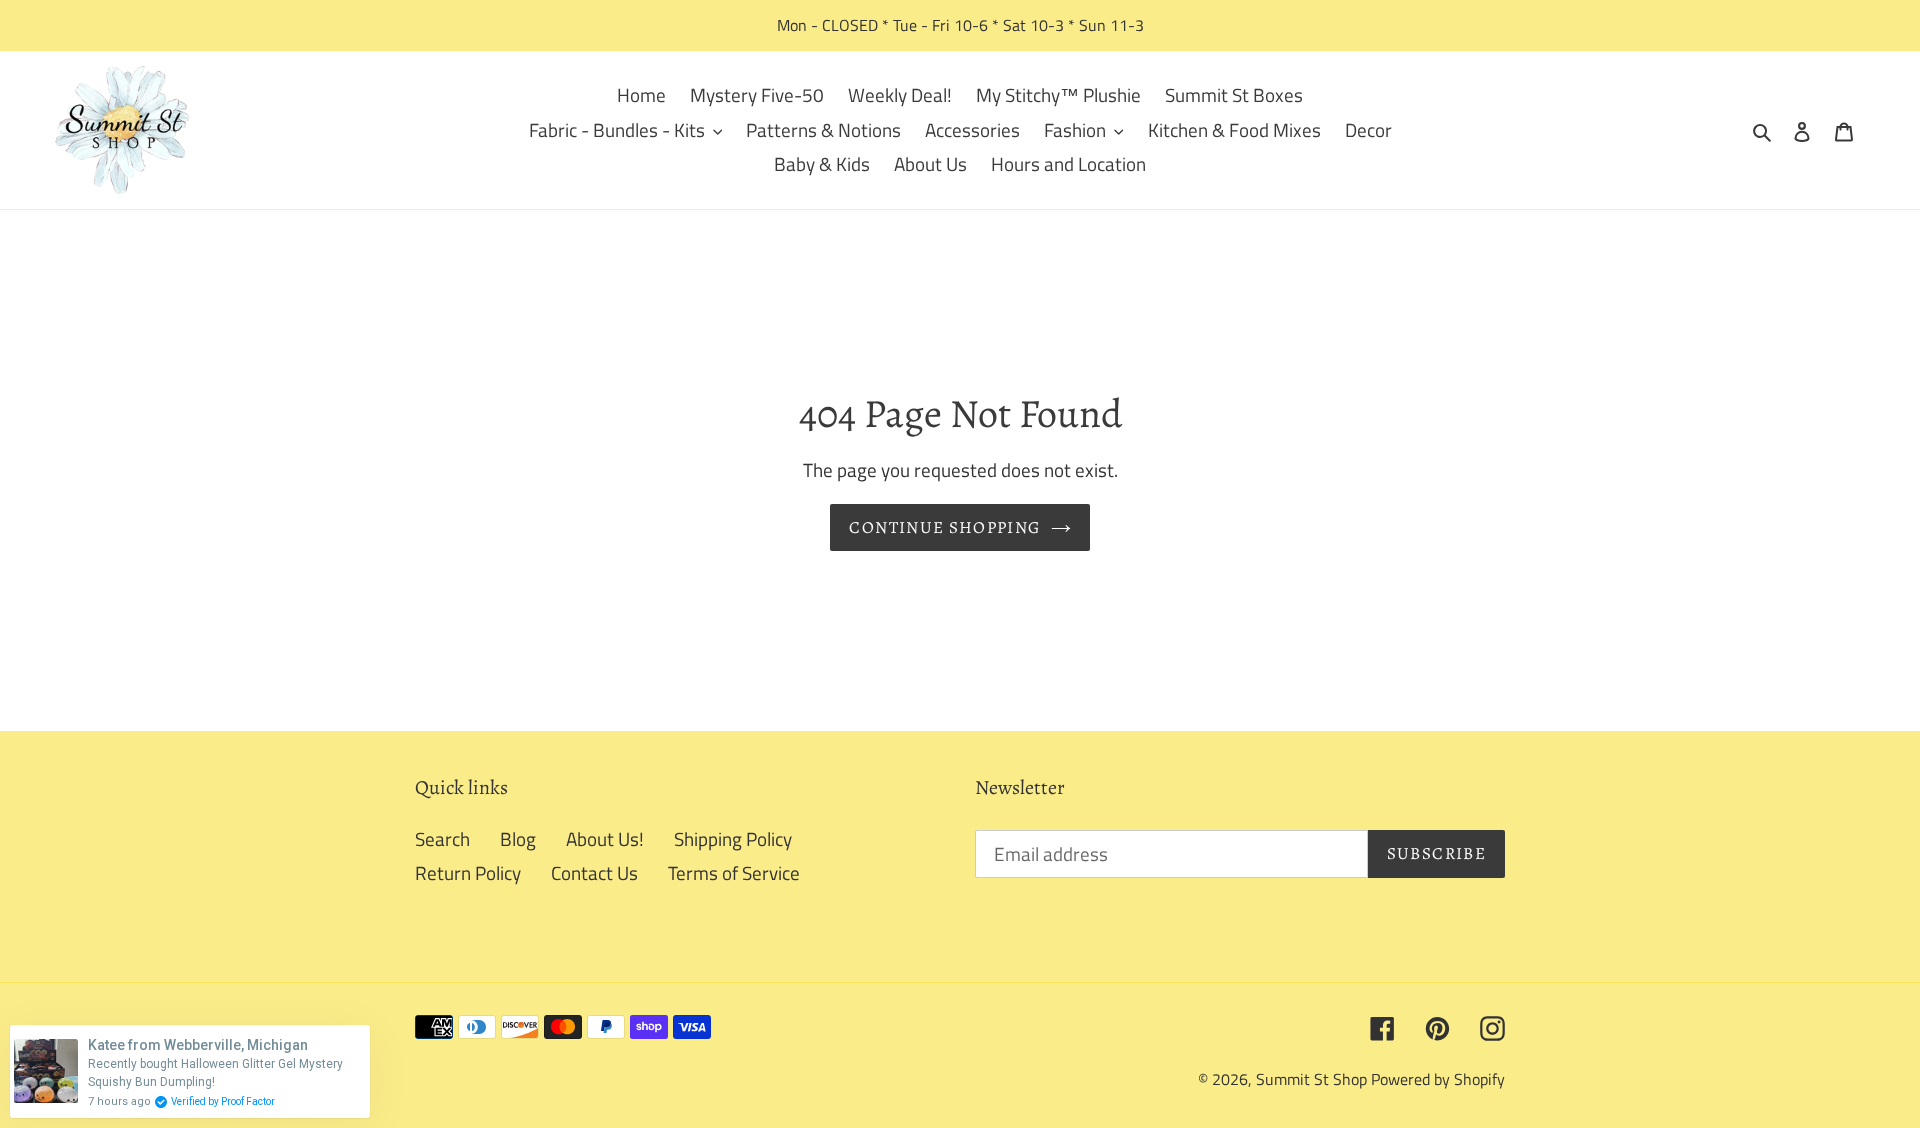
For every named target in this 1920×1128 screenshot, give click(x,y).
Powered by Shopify (1438, 1079)
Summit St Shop (1311, 1079)
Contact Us (594, 872)
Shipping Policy (733, 838)
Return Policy (468, 872)
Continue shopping (944, 527)
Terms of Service (734, 872)
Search (442, 838)
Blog (518, 838)
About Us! (605, 838)
